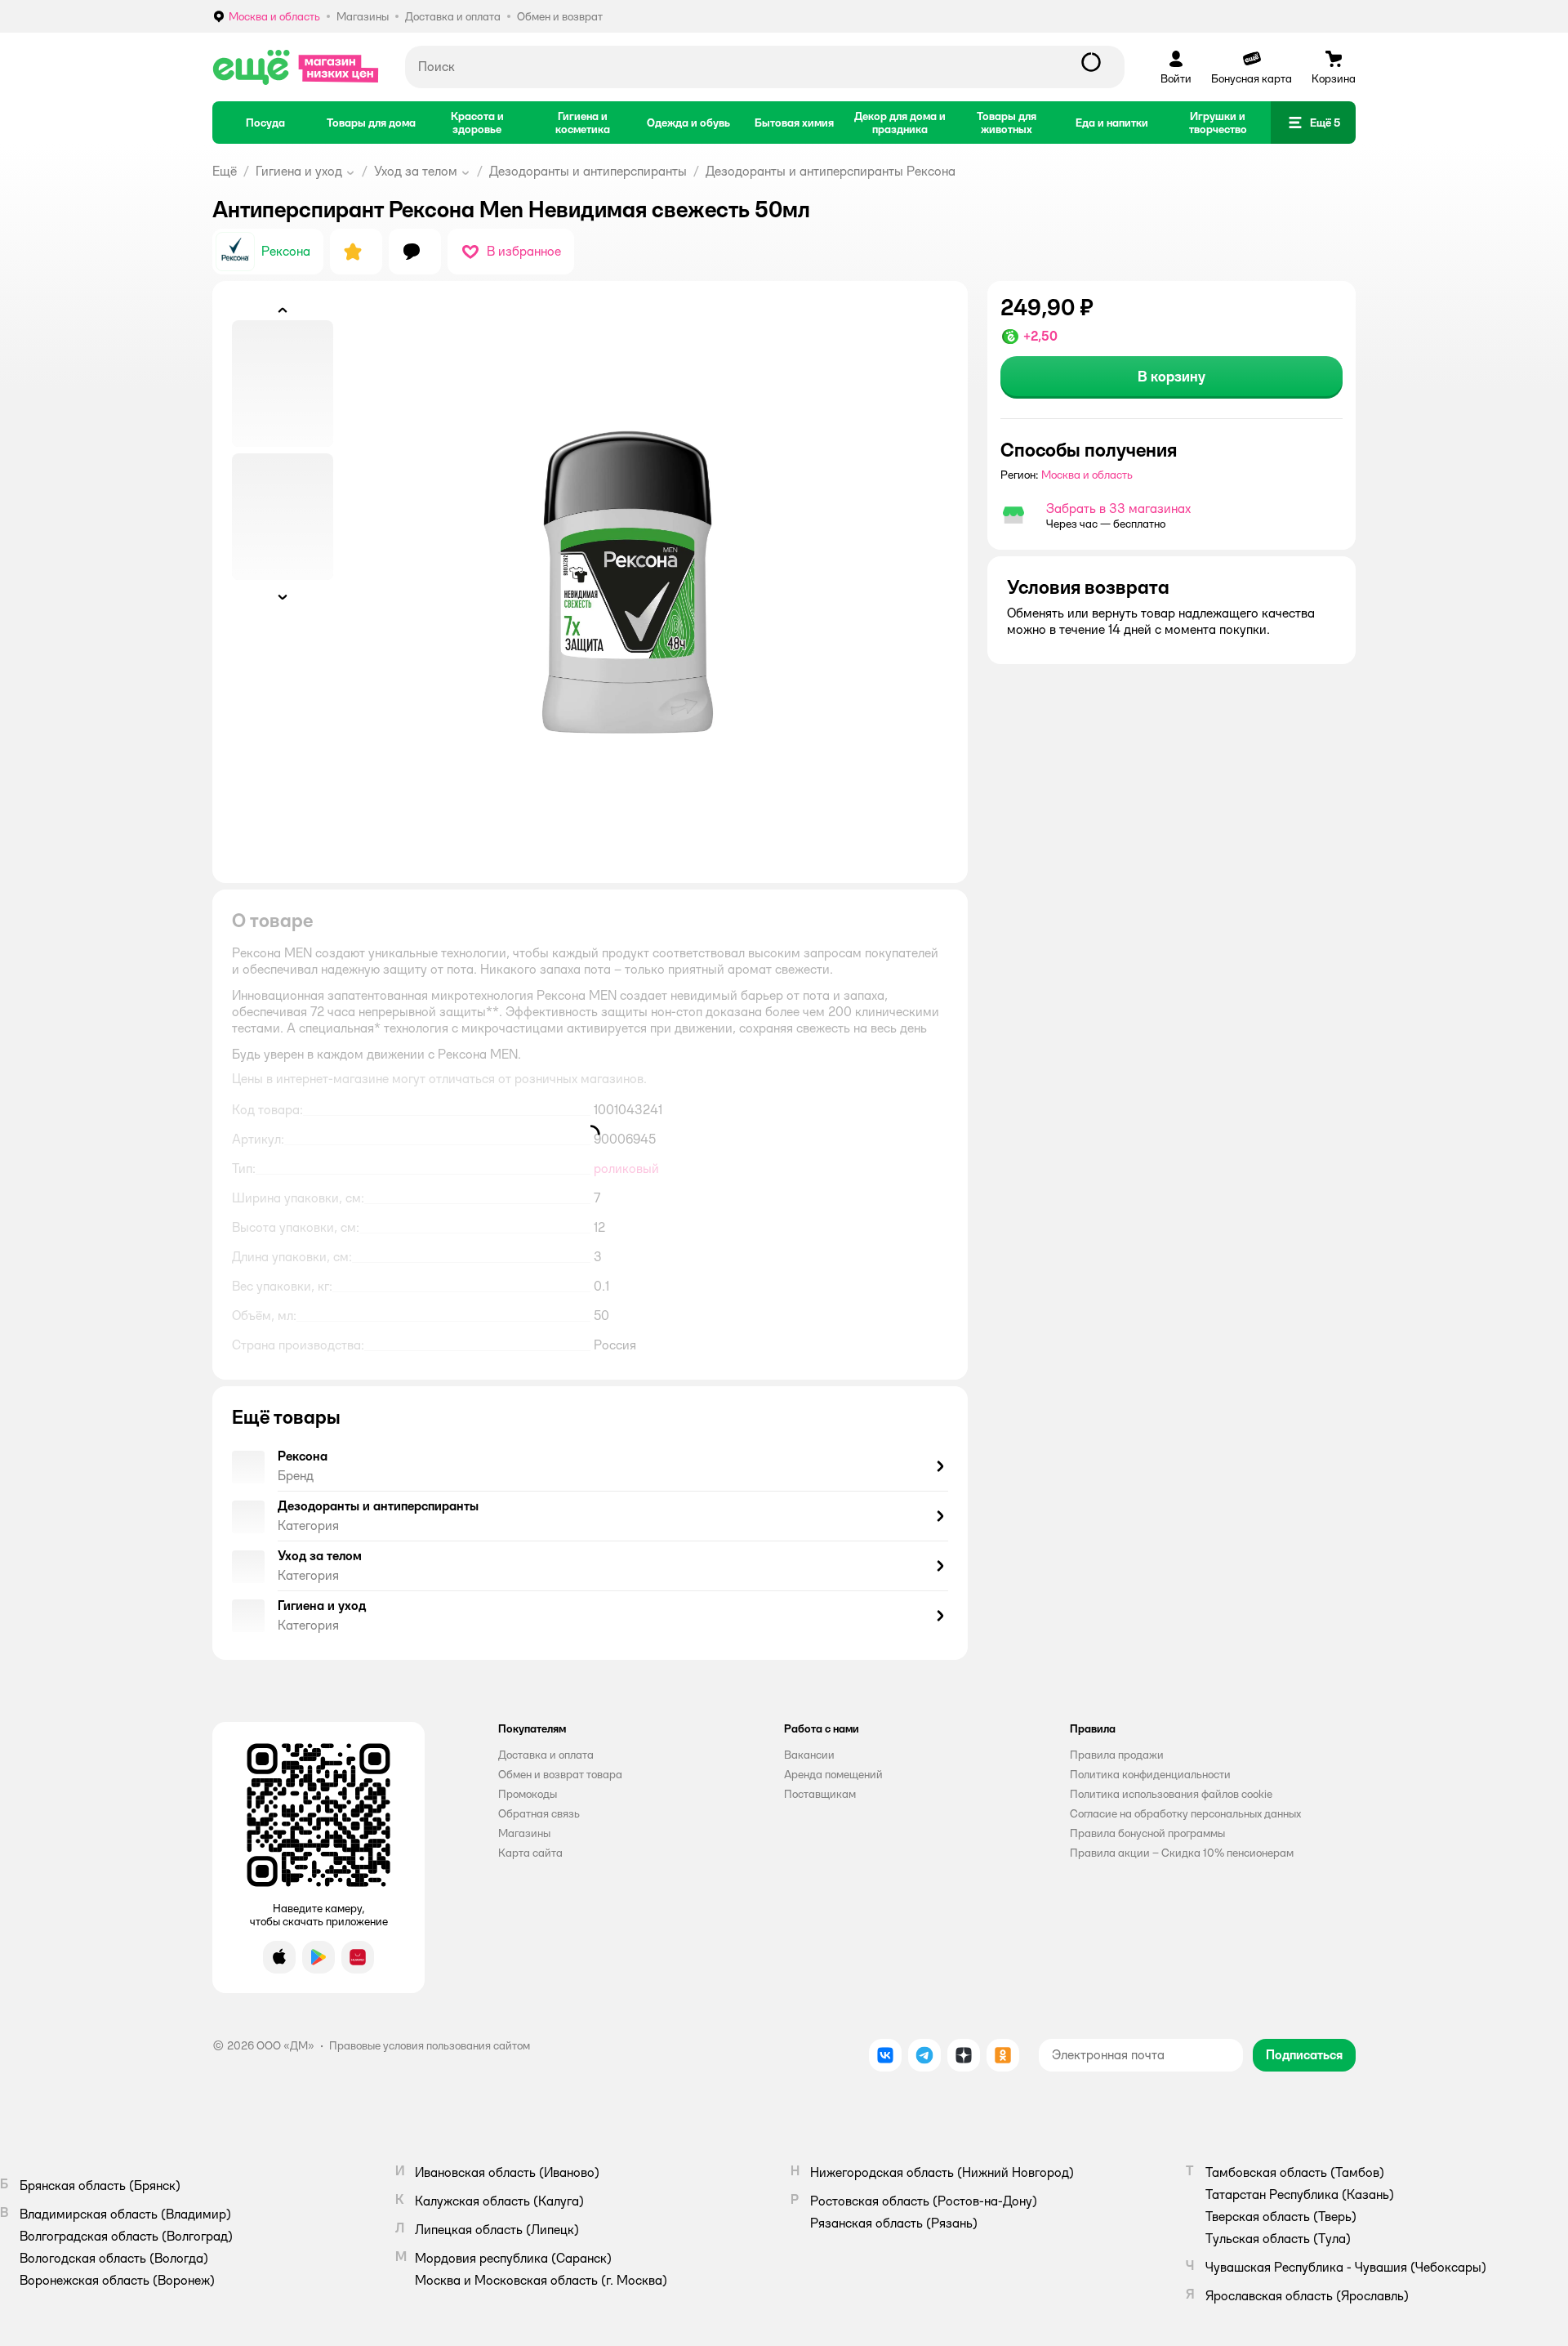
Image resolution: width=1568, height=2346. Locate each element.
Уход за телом (416, 171)
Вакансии (809, 1755)
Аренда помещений (833, 1774)
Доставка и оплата (546, 1755)
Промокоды (528, 1794)
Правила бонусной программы (1147, 1833)
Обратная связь (539, 1813)
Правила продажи (1117, 1755)
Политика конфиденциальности (1150, 1774)
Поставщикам (820, 1794)
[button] (1313, 123)
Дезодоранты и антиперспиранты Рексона (831, 171)
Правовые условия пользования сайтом (430, 2045)
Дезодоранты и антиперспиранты (588, 171)
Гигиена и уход (299, 171)
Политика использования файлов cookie (1171, 1794)
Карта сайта (530, 1853)
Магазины (524, 1833)
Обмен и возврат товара (560, 1774)
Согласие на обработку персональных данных (1185, 1813)
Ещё (225, 171)
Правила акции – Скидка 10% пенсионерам (1182, 1853)
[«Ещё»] (296, 67)
